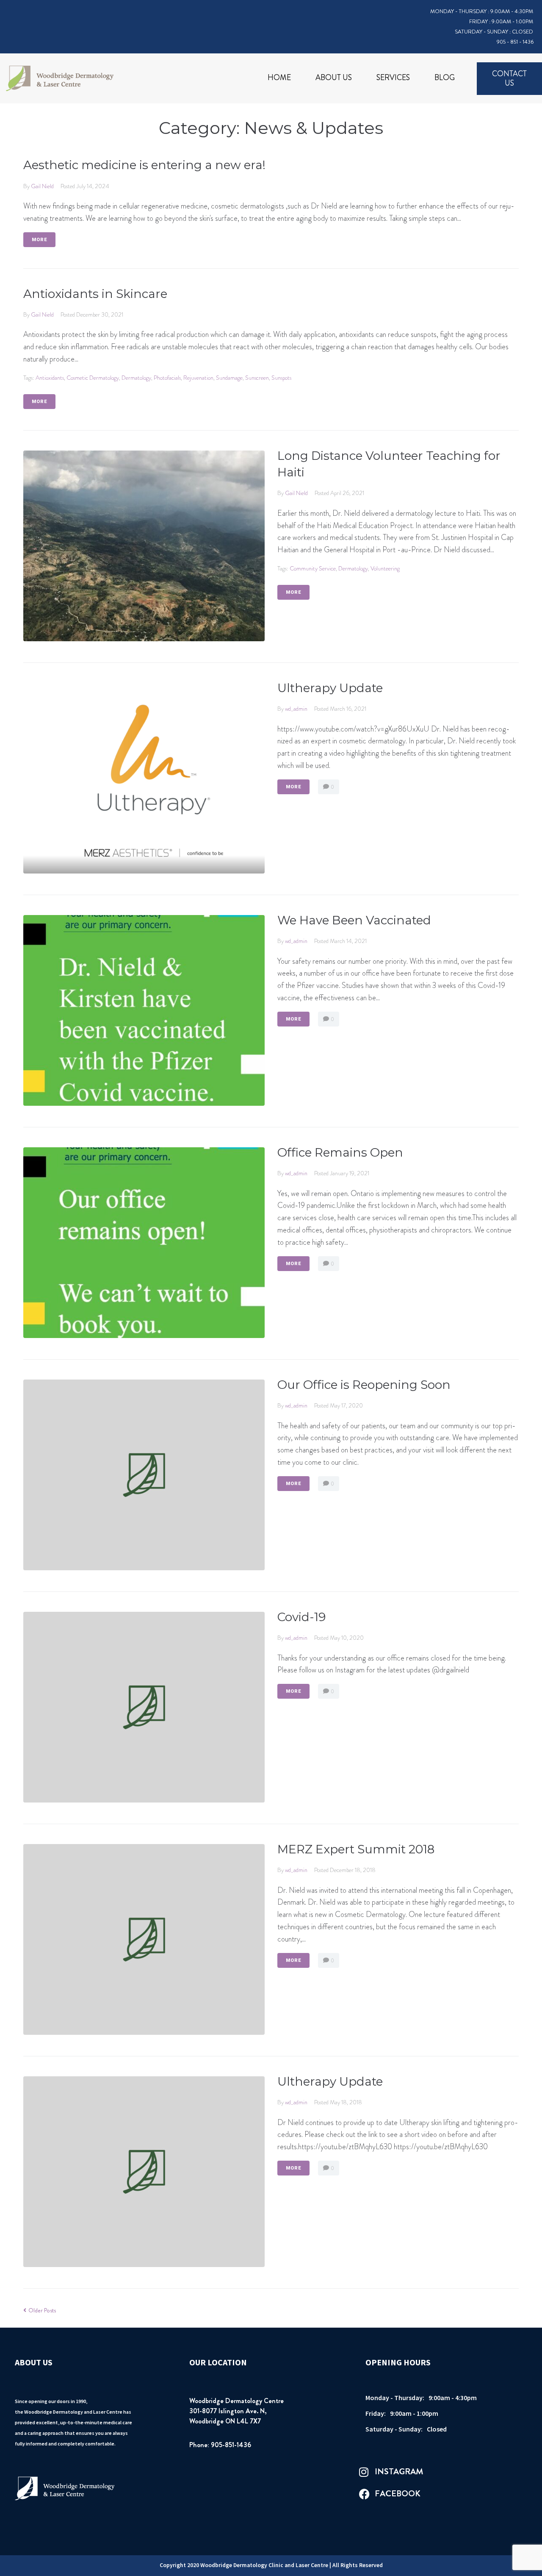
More (39, 240)
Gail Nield (42, 186)
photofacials (167, 378)
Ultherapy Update (330, 688)
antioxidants (50, 378)
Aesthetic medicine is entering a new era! (144, 165)
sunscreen (257, 378)
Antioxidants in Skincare (95, 294)
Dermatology (136, 378)
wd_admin (296, 709)
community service (313, 568)
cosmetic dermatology (93, 378)
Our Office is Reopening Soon (364, 1385)
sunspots (281, 378)
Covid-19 (301, 1617)
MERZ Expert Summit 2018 (356, 1849)
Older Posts (40, 2310)
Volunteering (385, 568)
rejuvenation (198, 378)
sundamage (229, 378)
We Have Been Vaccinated (354, 920)
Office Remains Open (340, 1152)
